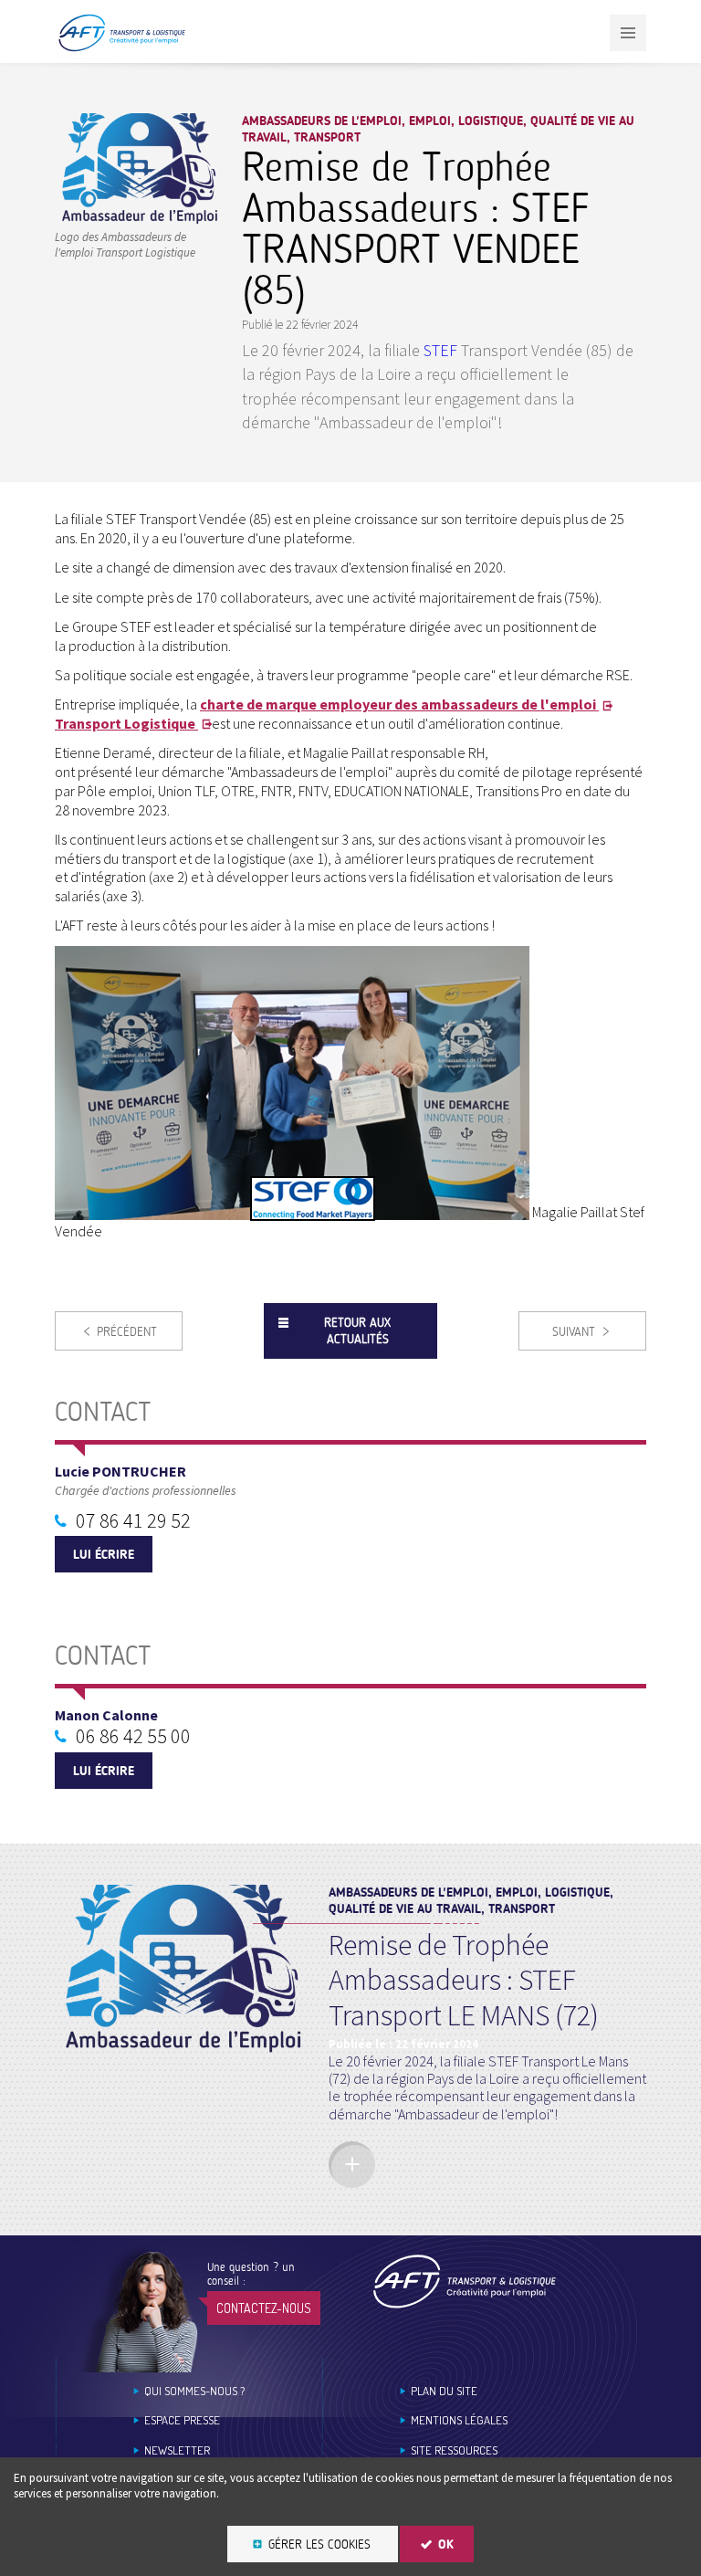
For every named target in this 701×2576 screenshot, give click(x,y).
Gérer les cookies (319, 2544)
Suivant (574, 1332)
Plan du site (444, 2391)
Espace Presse (182, 2420)
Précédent (127, 1332)
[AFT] (121, 48)
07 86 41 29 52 (133, 1520)
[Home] (465, 2282)
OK (446, 2544)
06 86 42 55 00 (133, 1736)
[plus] (352, 2165)
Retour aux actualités (357, 1331)
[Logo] (139, 220)
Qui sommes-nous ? (194, 2391)
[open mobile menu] (628, 33)
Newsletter (177, 2450)
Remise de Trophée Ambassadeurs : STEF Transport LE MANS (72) (464, 1980)
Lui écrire (104, 1555)
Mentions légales (459, 2420)
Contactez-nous (264, 2308)
